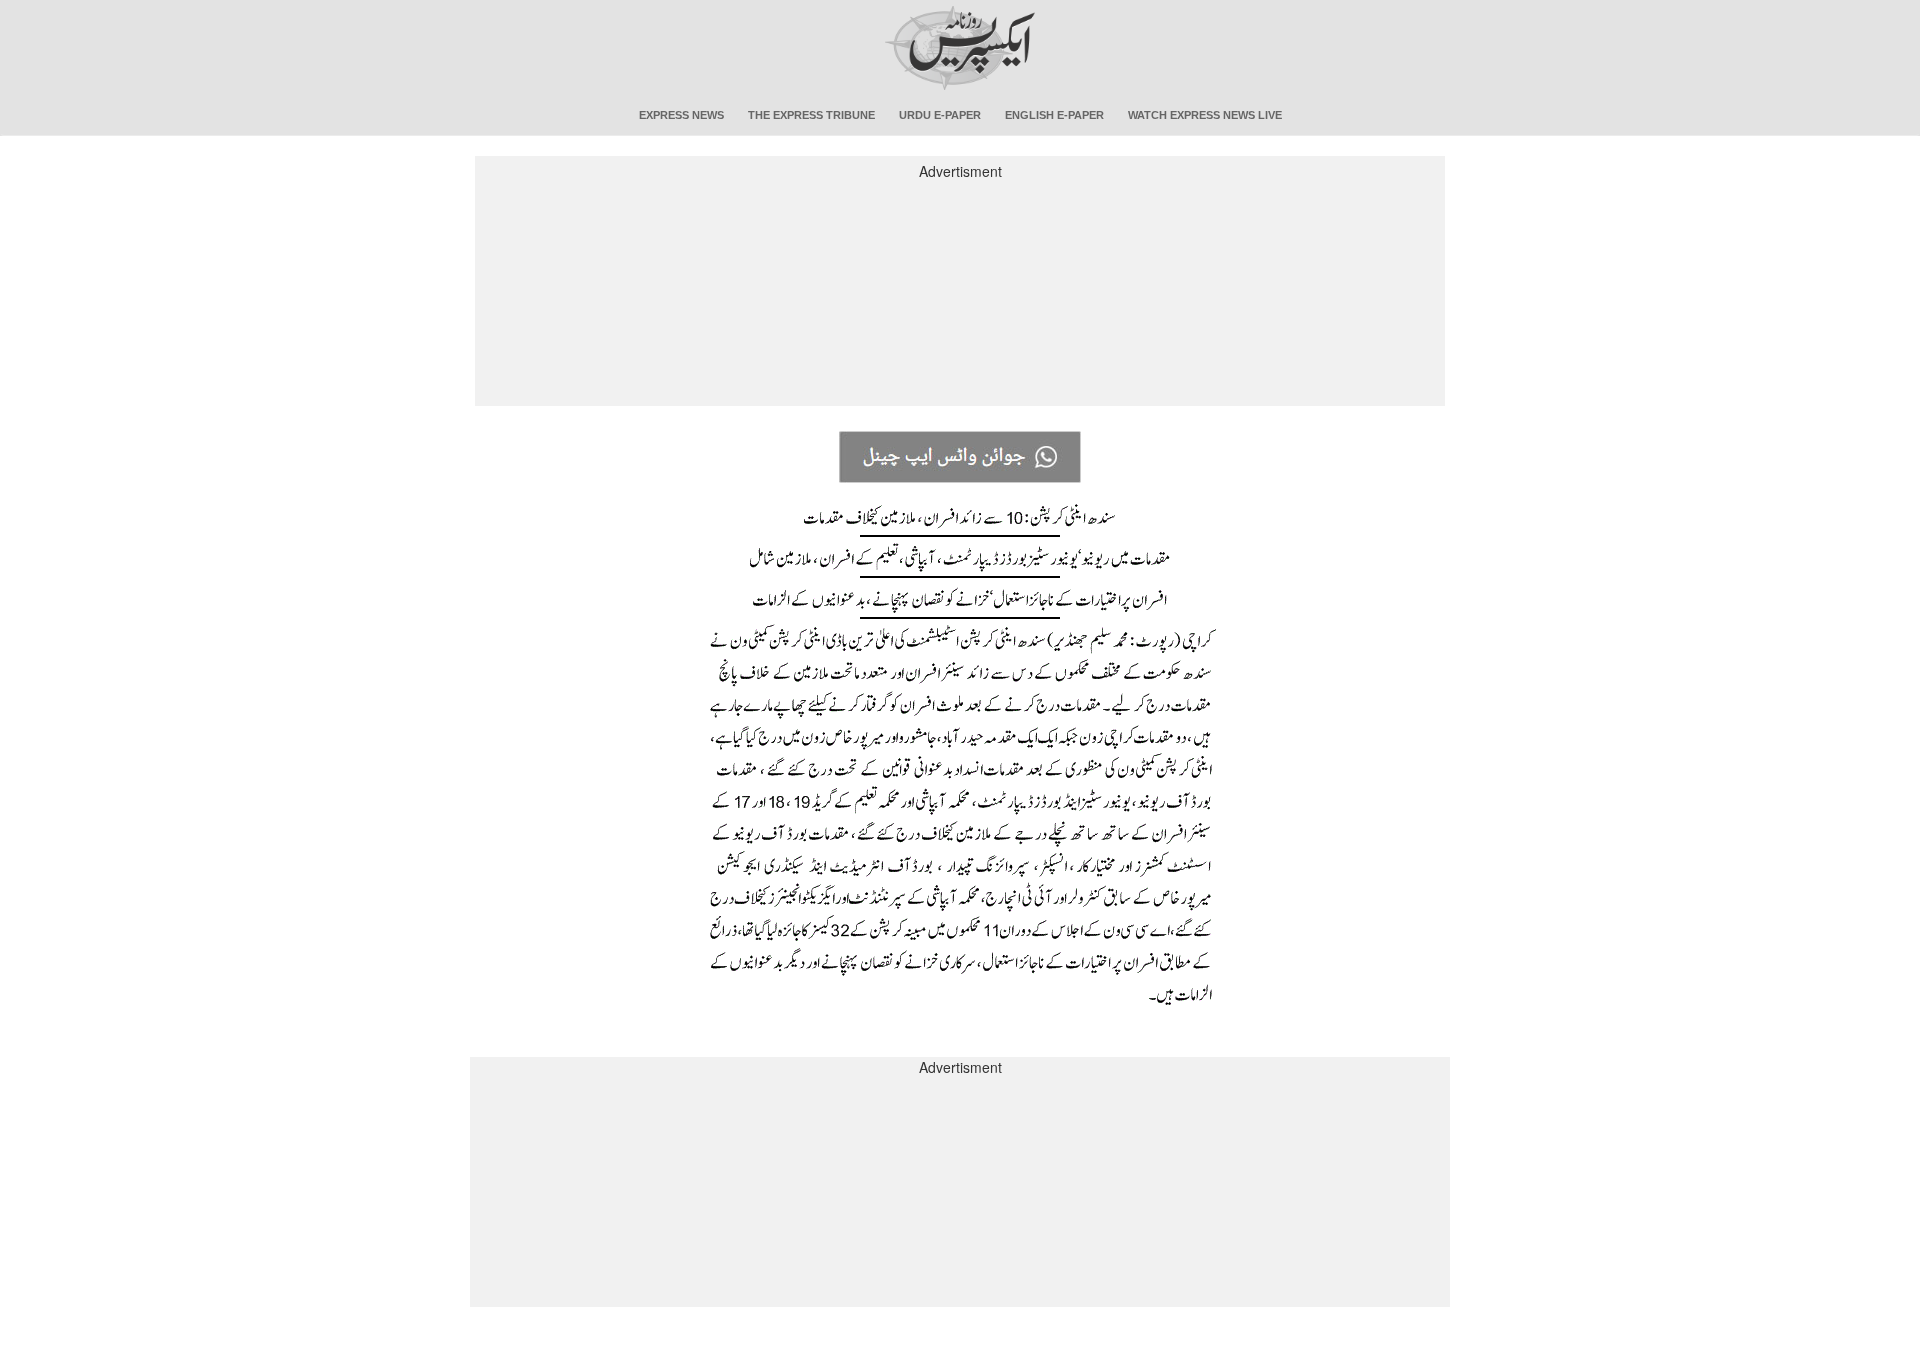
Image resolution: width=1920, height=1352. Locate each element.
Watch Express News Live (1205, 115)
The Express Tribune (811, 115)
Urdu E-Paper (940, 115)
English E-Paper (1054, 115)
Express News (681, 115)
